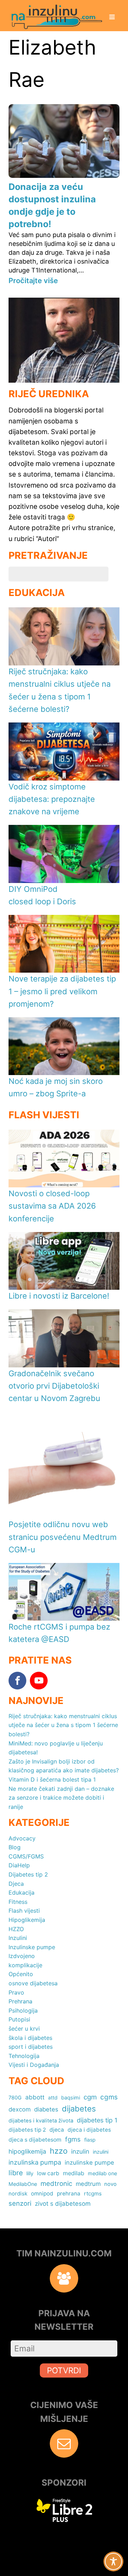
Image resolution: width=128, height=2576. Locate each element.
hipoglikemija (27, 2151)
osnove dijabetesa (33, 1983)
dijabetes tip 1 (97, 2120)
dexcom (20, 2109)
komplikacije (25, 1965)
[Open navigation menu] (112, 18)
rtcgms (93, 2193)
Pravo (16, 1992)
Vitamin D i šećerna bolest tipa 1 (52, 1779)
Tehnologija (24, 2056)
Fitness (18, 1902)
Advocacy (22, 1838)
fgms (73, 2139)
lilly (30, 2173)
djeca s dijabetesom (35, 2140)
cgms (109, 2097)
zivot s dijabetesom (63, 2203)
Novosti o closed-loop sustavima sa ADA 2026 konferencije (52, 1206)
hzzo (59, 2151)
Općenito (21, 1974)
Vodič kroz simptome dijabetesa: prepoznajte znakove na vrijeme (52, 799)
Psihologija (23, 2010)
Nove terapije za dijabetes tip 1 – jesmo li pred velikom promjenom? (62, 991)
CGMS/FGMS (26, 1856)
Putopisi (19, 2019)
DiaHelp (19, 1865)
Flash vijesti (24, 1911)
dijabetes (79, 2109)
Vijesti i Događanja (34, 2065)
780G (15, 2097)
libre (16, 2173)
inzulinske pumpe (89, 2162)
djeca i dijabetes (89, 2130)
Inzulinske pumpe (32, 1947)
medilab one (102, 2173)
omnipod (42, 2193)
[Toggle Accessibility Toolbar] (113, 2561)
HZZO (16, 1929)
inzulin (80, 2151)
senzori (20, 2203)
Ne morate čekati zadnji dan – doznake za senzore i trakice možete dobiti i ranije (61, 1798)
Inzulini (18, 1938)
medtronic (56, 2183)
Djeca (16, 1884)
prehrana (69, 2193)
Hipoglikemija (27, 1920)
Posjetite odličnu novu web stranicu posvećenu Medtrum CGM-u (63, 1537)
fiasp (90, 2140)
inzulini (101, 2152)
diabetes (46, 2109)
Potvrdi (64, 2370)
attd (53, 2097)
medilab (74, 2173)
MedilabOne (23, 2184)
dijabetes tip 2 (27, 2130)
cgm (90, 2097)
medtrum (88, 2184)
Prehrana (20, 2001)
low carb (48, 2173)
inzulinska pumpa (35, 2162)
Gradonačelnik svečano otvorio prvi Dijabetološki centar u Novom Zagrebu (54, 1386)
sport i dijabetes (31, 2047)
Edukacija (22, 1892)
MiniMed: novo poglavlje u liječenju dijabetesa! (56, 1748)
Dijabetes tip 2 (28, 1874)
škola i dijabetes (30, 2038)
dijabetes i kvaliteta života (41, 2121)
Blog (15, 1847)
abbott (35, 2097)
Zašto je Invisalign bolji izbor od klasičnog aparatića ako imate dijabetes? (64, 1766)
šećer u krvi (24, 2029)
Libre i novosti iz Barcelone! (59, 1296)
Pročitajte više (33, 281)
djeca (57, 2130)
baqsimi (71, 2097)
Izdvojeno (22, 1956)
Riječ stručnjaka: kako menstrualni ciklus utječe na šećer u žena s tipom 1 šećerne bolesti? (63, 1725)
